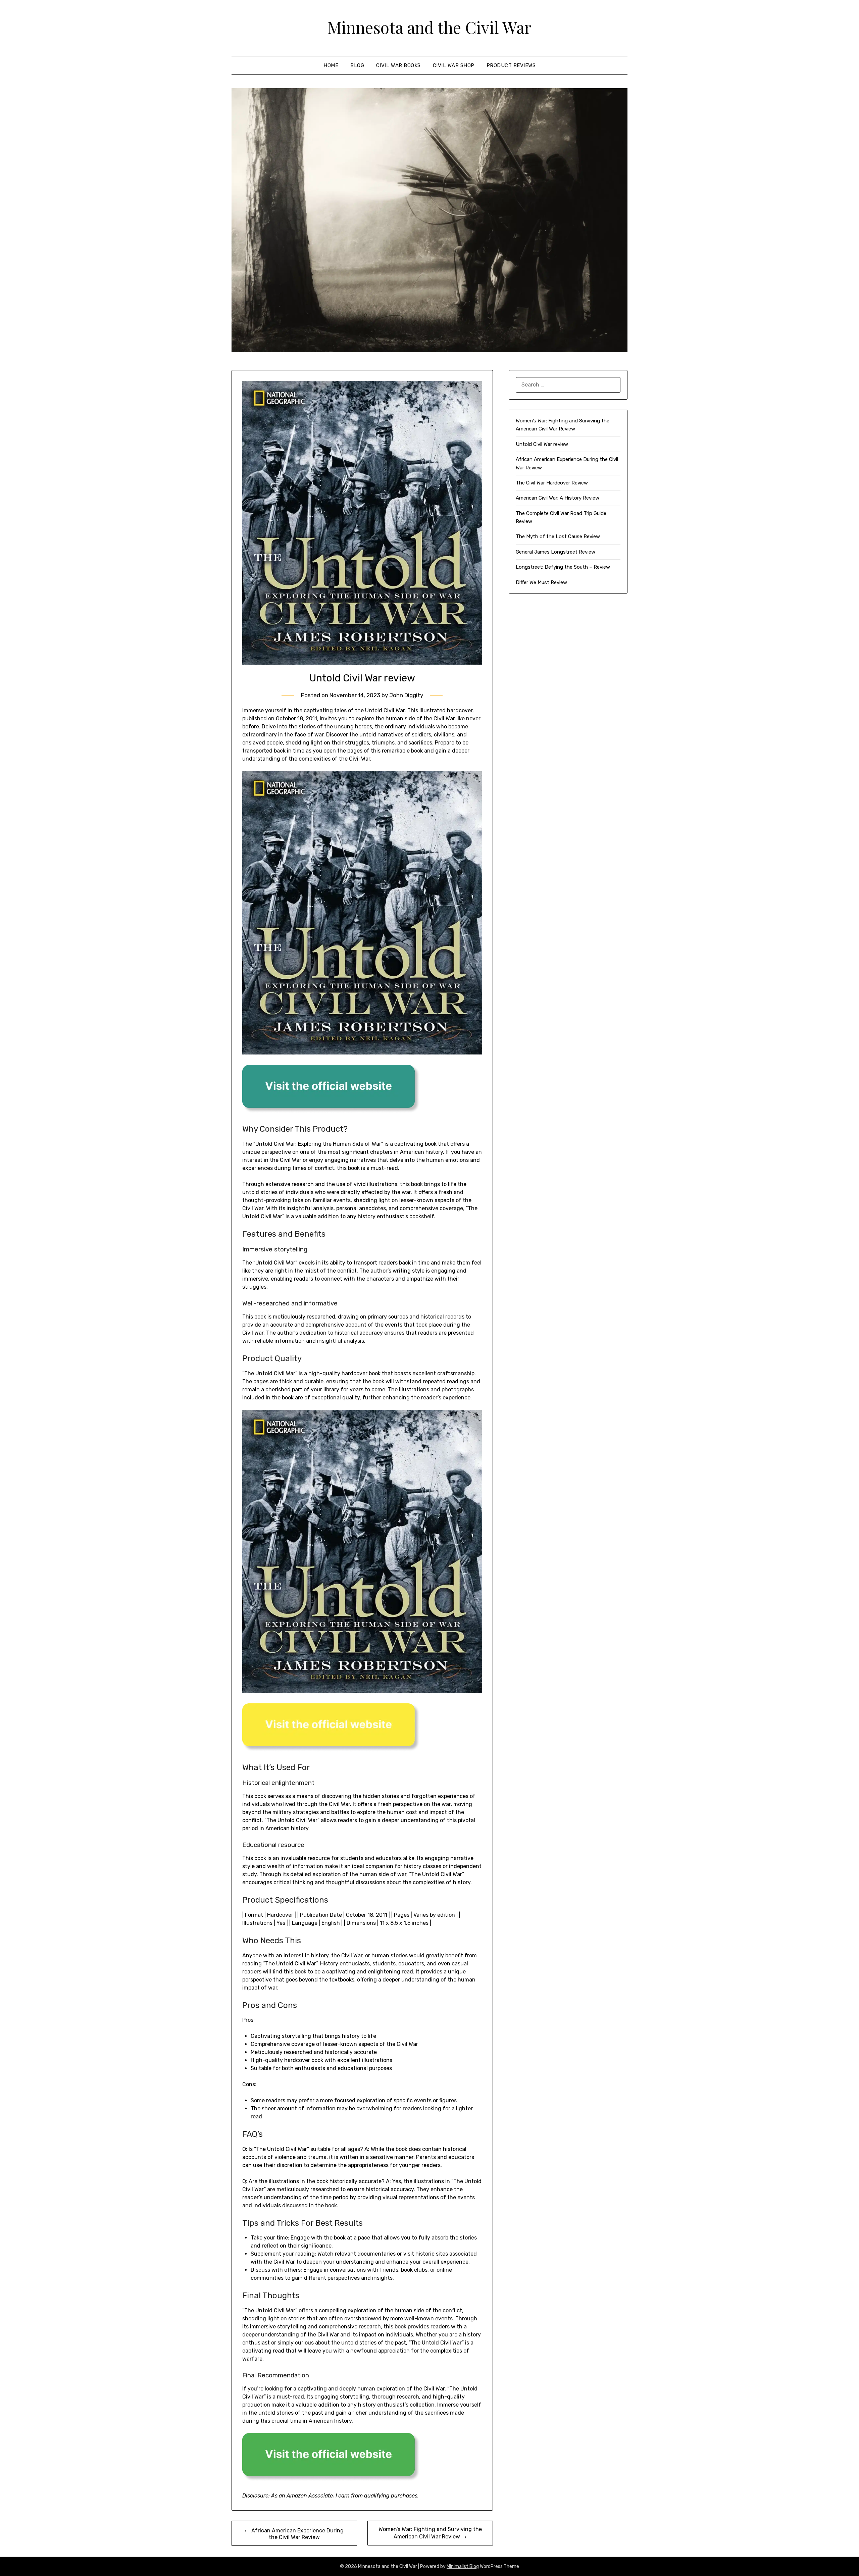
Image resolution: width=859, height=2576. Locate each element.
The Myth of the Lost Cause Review (558, 536)
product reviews (511, 65)
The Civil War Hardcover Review (552, 483)
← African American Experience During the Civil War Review (294, 2534)
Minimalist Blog (463, 2566)
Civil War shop (454, 65)
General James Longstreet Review (555, 552)
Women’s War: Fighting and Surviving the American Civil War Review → (430, 2533)
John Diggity (406, 695)
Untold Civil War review (542, 444)
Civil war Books (398, 65)
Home (331, 65)
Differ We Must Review (541, 582)
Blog (357, 65)
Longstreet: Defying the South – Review (563, 567)
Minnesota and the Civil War (429, 27)
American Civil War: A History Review (558, 498)
